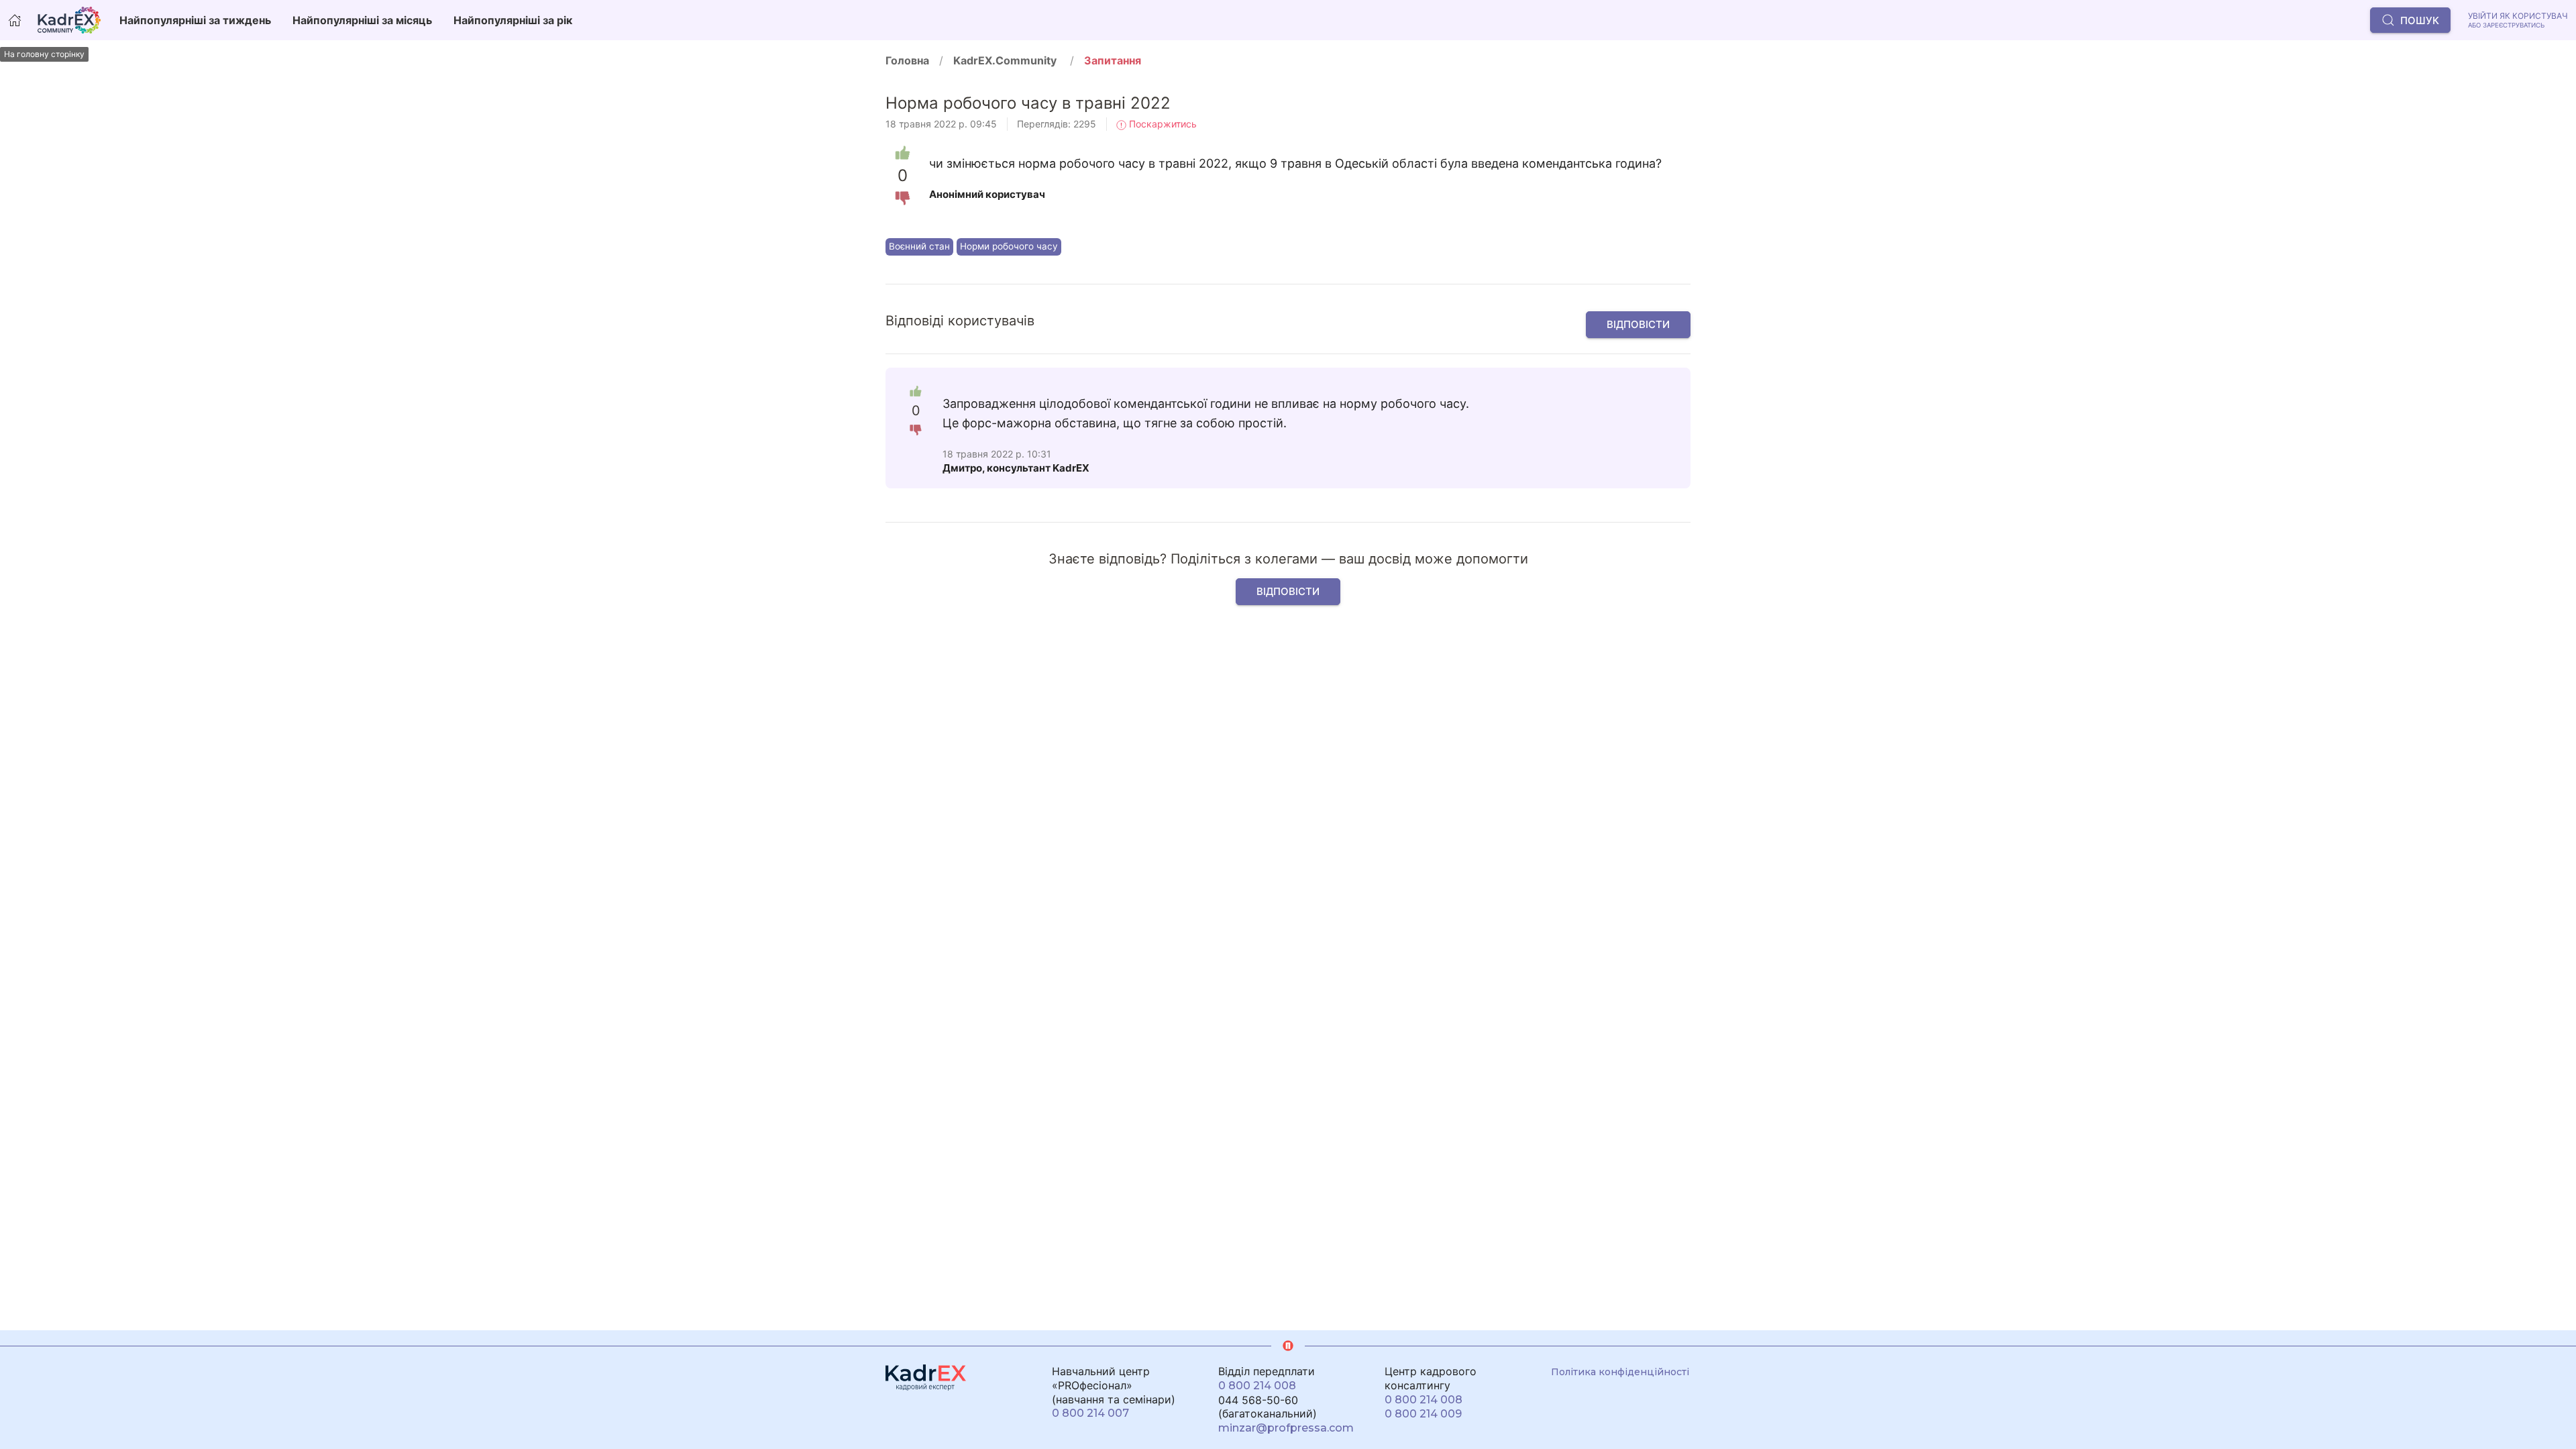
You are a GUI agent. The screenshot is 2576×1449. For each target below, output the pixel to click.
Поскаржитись (1162, 124)
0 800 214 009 (1423, 1414)
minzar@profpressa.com (1286, 1428)
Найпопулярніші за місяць (362, 20)
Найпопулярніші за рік (513, 20)
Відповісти (1638, 324)
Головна (907, 60)
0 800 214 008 (1257, 1386)
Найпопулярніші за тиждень (195, 20)
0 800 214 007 (1090, 1413)
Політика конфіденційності (1620, 1372)
